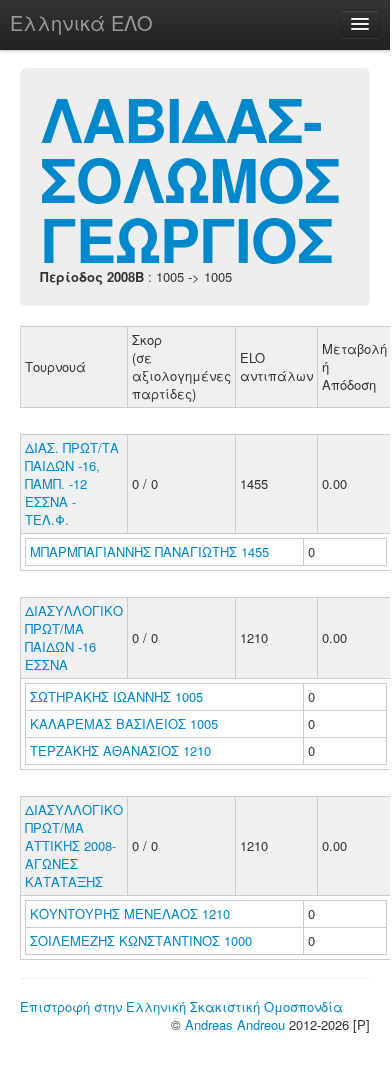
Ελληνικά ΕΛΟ (81, 22)
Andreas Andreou (235, 1024)
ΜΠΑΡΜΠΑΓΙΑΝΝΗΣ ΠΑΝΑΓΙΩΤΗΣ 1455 (149, 551)
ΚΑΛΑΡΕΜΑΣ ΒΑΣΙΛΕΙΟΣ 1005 (124, 723)
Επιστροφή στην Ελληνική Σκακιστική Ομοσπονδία (181, 1006)
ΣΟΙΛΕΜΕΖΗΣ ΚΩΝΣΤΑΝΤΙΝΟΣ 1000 (141, 940)
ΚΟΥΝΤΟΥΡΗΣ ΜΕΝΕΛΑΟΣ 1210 (130, 913)
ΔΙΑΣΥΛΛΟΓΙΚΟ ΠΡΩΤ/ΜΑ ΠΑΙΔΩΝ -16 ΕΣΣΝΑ (74, 637)
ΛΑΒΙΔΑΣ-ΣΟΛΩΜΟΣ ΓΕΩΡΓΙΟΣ (190, 178)
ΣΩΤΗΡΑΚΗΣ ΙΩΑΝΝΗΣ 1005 (116, 696)
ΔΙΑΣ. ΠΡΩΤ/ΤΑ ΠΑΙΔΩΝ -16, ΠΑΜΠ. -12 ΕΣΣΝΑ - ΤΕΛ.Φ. (72, 483)
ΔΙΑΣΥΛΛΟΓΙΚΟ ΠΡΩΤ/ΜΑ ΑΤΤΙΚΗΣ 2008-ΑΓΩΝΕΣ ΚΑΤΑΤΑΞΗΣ (74, 845)
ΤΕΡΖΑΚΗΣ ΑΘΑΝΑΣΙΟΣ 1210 (120, 750)
